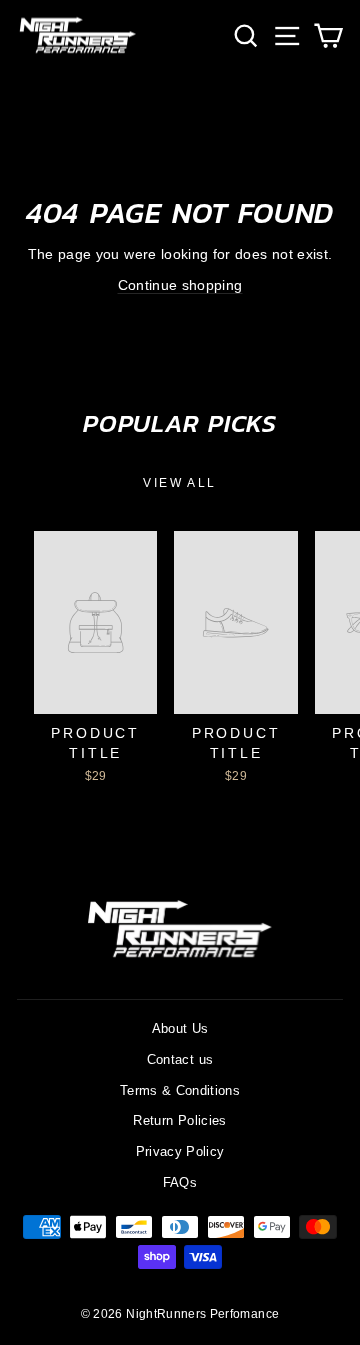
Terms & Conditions (180, 1090)
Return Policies (179, 1120)
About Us (180, 1028)
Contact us (180, 1059)
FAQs (180, 1182)
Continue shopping (180, 285)
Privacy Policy (180, 1151)
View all (179, 483)
